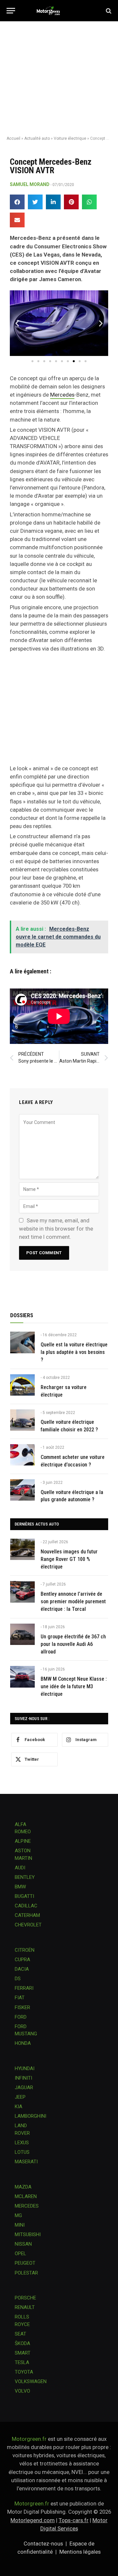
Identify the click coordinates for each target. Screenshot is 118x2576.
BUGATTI (24, 1896)
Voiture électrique (70, 138)
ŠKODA (22, 2343)
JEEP (20, 2097)
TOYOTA (24, 2372)
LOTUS (22, 2152)
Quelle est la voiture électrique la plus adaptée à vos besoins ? (74, 1352)
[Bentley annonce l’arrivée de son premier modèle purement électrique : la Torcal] (22, 1592)
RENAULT (25, 2307)
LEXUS (22, 2143)
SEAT (20, 2334)
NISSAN (23, 2244)
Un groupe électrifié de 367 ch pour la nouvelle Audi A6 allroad (73, 1644)
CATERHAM (27, 1915)
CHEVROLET (28, 1925)
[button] (17, 202)
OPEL (20, 2254)
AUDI (20, 1868)
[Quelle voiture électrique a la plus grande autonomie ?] (22, 1490)
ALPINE (23, 1841)
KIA (19, 2107)
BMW (20, 1887)
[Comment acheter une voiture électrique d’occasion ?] (22, 1455)
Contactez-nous (43, 2544)
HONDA (23, 2043)
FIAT (20, 1998)
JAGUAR (24, 2088)
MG (18, 2215)
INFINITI (23, 2078)
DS (18, 1979)
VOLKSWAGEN (31, 2381)
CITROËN (25, 1950)
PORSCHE (25, 2298)
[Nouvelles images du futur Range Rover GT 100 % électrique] (22, 1549)
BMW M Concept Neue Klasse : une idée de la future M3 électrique (74, 1686)
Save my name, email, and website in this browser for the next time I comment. (56, 1229)
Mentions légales (80, 2552)
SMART (23, 2353)
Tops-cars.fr (74, 2520)
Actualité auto (37, 138)
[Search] (108, 11)
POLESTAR (26, 2273)
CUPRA (22, 1960)
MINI (20, 2225)
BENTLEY (25, 1877)
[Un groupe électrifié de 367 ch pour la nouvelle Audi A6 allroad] (22, 1634)
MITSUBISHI (28, 2234)
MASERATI (26, 2162)
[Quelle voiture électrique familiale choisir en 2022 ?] (22, 1420)
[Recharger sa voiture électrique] (22, 1385)
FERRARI (24, 1988)
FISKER (22, 2007)
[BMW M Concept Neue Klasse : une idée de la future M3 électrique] (22, 1677)
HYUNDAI (25, 2068)
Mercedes (62, 395)
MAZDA (23, 2187)
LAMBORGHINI (30, 2116)
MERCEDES (27, 2206)
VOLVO (22, 2391)
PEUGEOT (25, 2263)
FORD (21, 2017)
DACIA (22, 1969)
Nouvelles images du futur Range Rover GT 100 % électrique (69, 1559)
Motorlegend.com (33, 2520)
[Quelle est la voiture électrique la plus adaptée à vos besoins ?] (22, 1342)
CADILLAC (26, 1906)
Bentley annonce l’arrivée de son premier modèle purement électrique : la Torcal (73, 1601)
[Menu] (11, 11)
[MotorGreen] (59, 11)
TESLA (22, 2362)
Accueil (13, 138)
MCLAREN (26, 2196)
